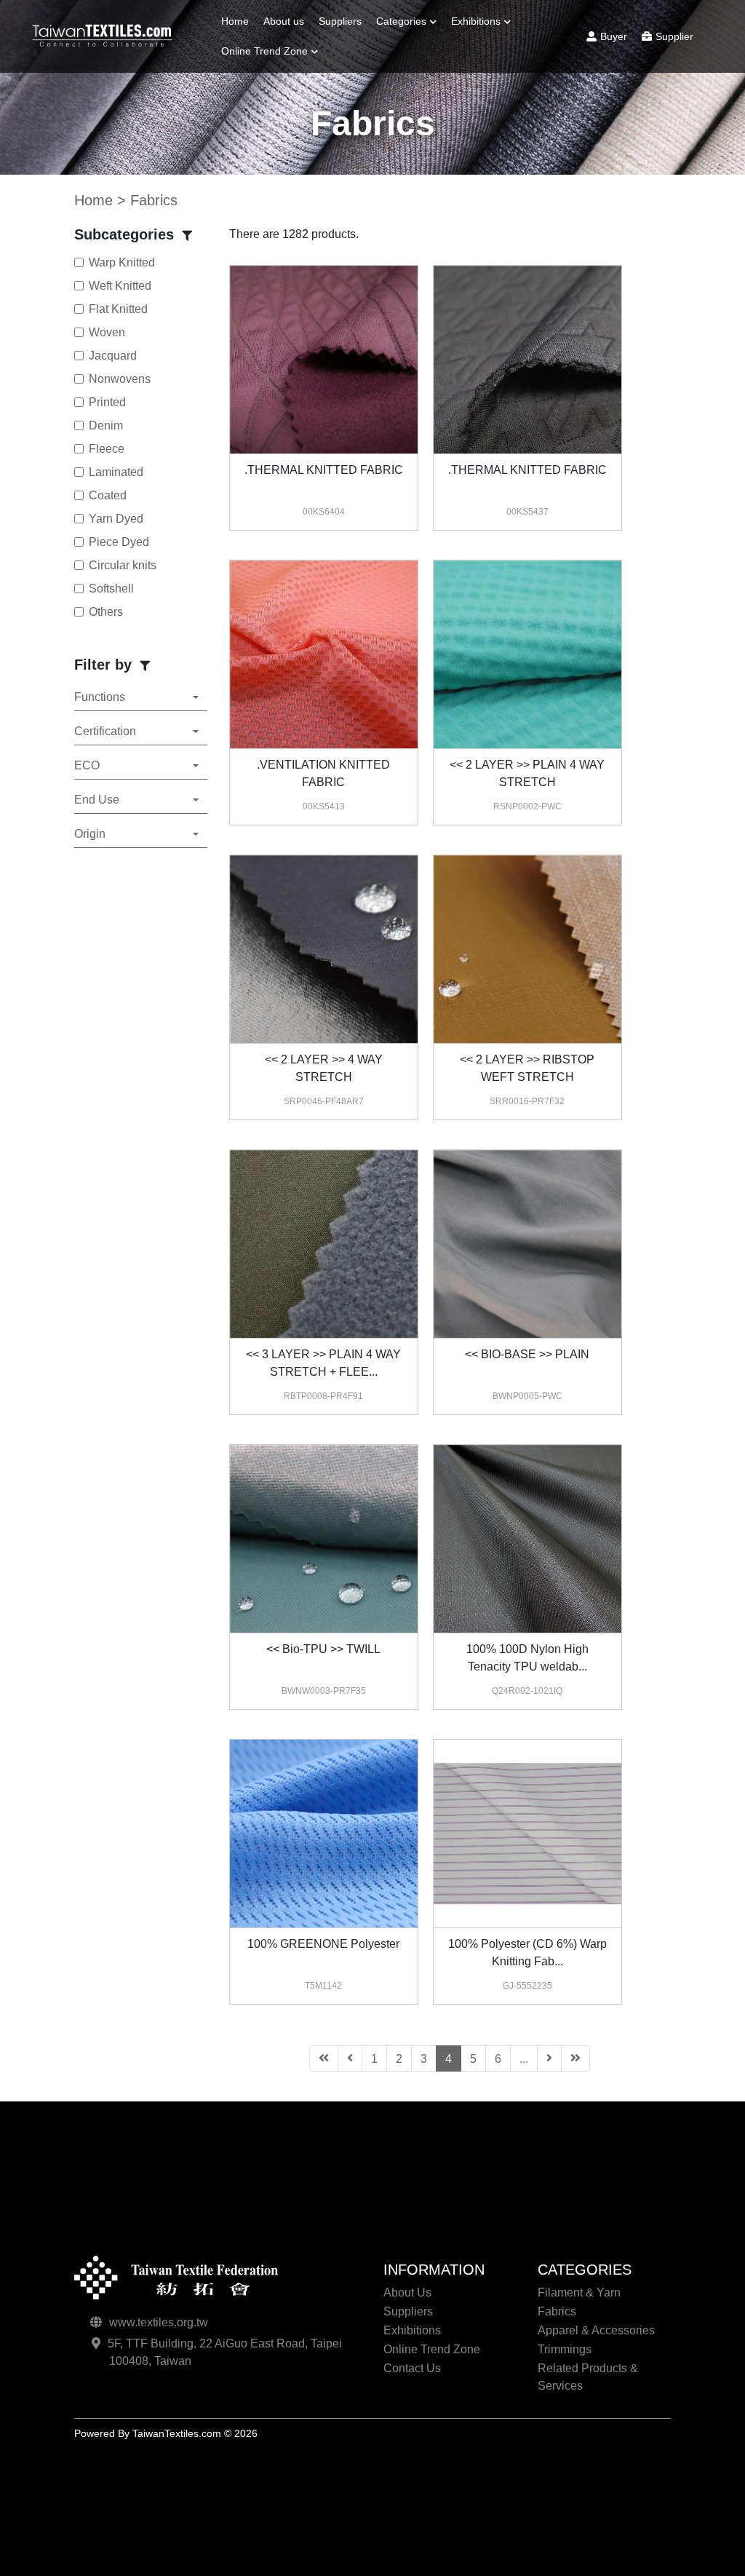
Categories (401, 21)
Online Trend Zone (264, 51)
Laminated (116, 472)
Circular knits (123, 565)
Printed (107, 402)
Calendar (479, 59)
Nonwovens (120, 379)
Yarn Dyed (116, 519)
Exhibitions (476, 21)
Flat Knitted (118, 309)
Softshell (111, 588)
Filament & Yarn (419, 59)
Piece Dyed (119, 542)
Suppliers (340, 21)
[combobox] (140, 698)
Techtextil (249, 109)
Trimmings (407, 133)
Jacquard (113, 356)
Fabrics (400, 79)
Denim (106, 425)
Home (235, 21)
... (524, 2059)
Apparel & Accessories (596, 2330)
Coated (108, 495)
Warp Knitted (122, 262)
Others (106, 612)
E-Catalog (481, 79)
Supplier (674, 36)
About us (284, 21)
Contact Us (412, 2368)
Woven (107, 332)
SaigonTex (252, 89)
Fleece (107, 449)
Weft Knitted (120, 286)
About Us (407, 2292)
